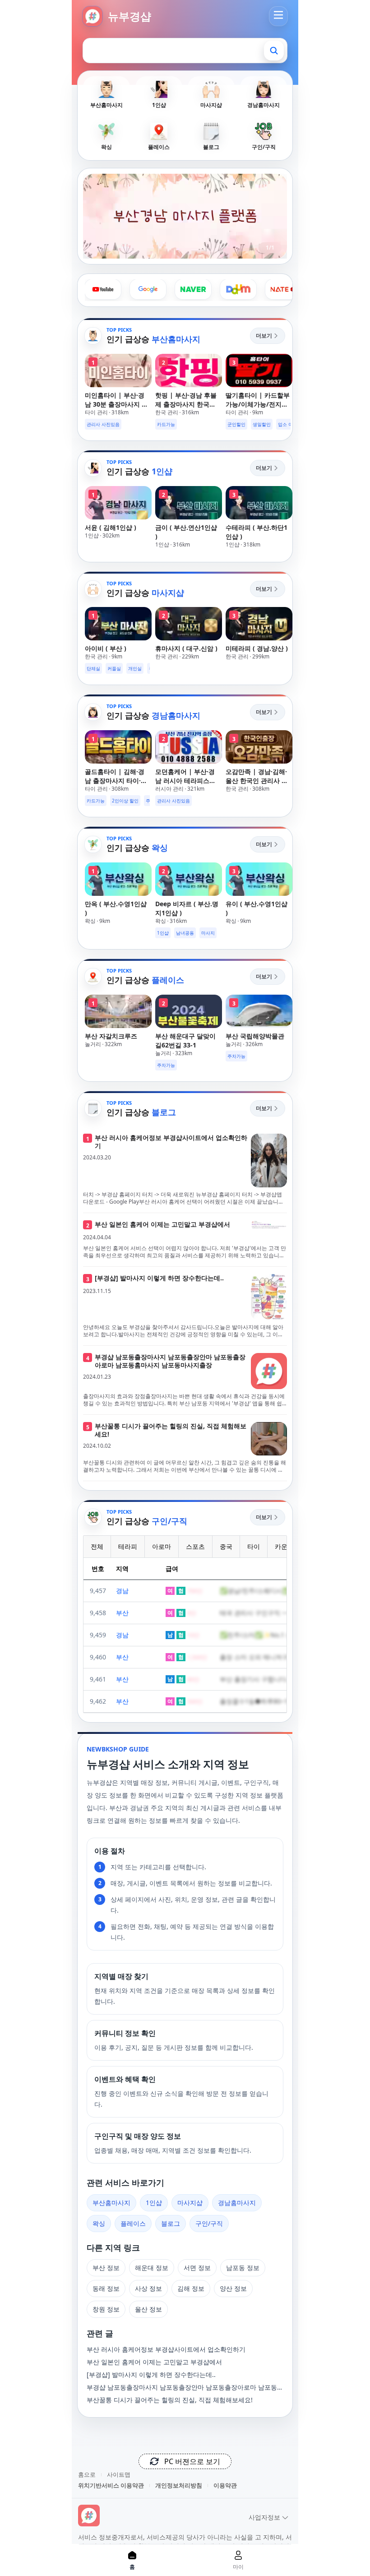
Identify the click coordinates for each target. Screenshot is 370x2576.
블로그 (171, 2223)
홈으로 (87, 2474)
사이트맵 (119, 2474)
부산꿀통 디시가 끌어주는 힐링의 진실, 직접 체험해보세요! (170, 2400)
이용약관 (225, 2485)
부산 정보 (106, 2268)
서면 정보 (197, 2268)
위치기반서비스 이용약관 (111, 2485)
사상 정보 (148, 2288)
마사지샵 (190, 2203)
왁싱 (99, 2223)
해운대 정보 (152, 2268)
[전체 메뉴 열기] (278, 15)
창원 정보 (106, 2309)
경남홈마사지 (237, 2203)
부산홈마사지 (111, 2203)
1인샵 (154, 2203)
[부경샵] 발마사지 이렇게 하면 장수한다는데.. (151, 2374)
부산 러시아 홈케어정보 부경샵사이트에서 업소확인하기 (166, 2349)
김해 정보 (191, 2288)
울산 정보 (148, 2309)
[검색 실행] (274, 51)
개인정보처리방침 (179, 2485)
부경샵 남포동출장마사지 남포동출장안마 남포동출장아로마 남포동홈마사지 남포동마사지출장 (185, 2387)
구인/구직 (209, 2223)
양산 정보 (233, 2288)
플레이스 (133, 2223)
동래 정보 (106, 2288)
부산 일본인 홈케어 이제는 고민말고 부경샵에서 (154, 2362)
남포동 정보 (243, 2268)
